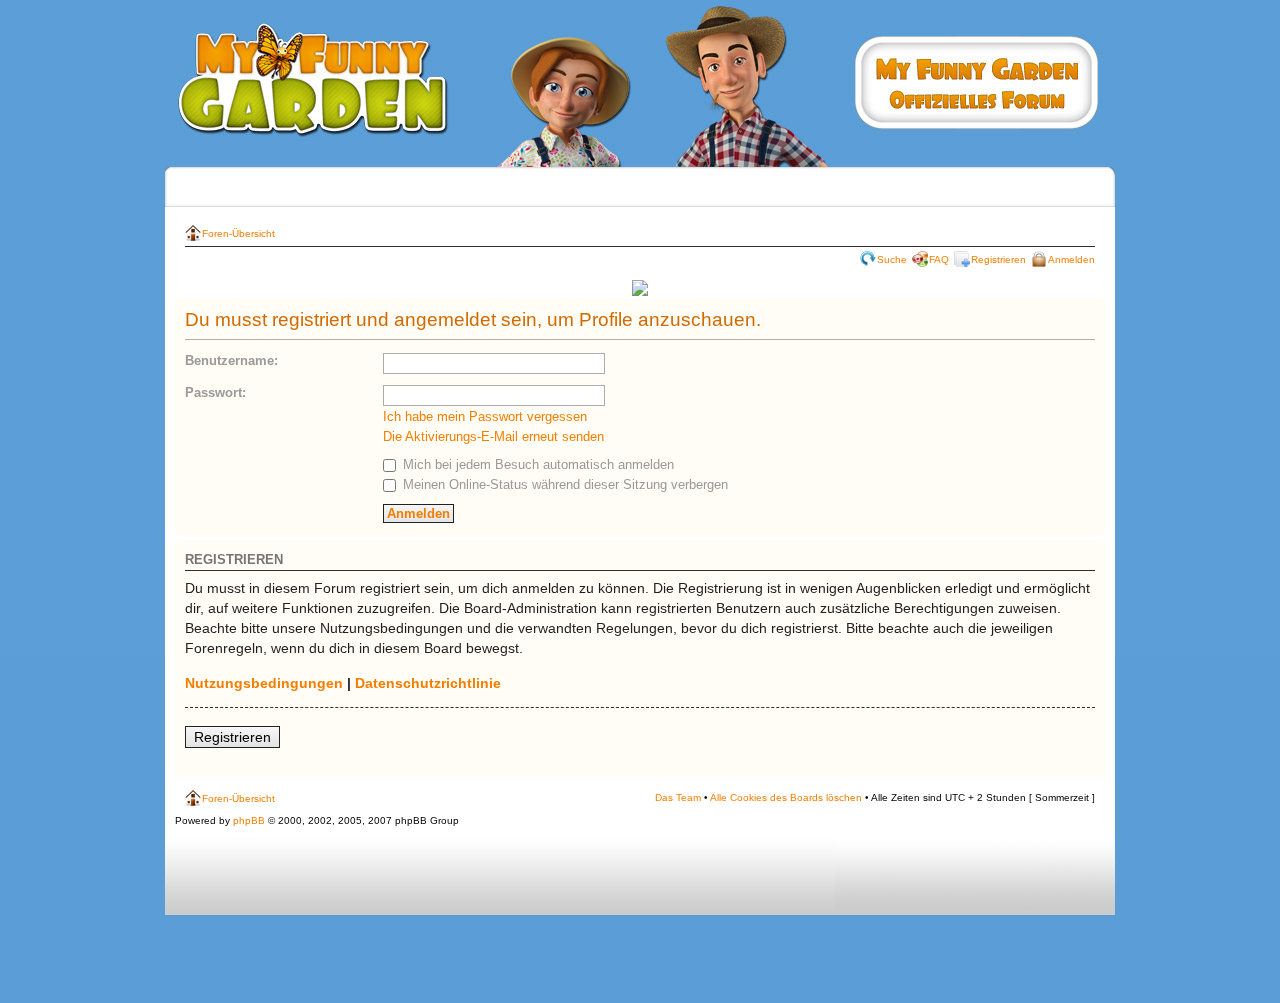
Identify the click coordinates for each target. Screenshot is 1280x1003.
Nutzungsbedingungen (264, 683)
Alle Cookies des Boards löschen (786, 797)
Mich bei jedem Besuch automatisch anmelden (536, 464)
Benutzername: (231, 360)
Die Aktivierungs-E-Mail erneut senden (493, 436)
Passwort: (215, 392)
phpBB (249, 820)
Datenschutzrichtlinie (428, 683)
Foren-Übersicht (238, 233)
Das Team (678, 797)
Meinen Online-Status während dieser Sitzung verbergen (563, 484)
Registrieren (998, 259)
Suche (892, 259)
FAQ (939, 259)
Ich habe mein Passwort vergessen (485, 416)
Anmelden (1071, 259)
